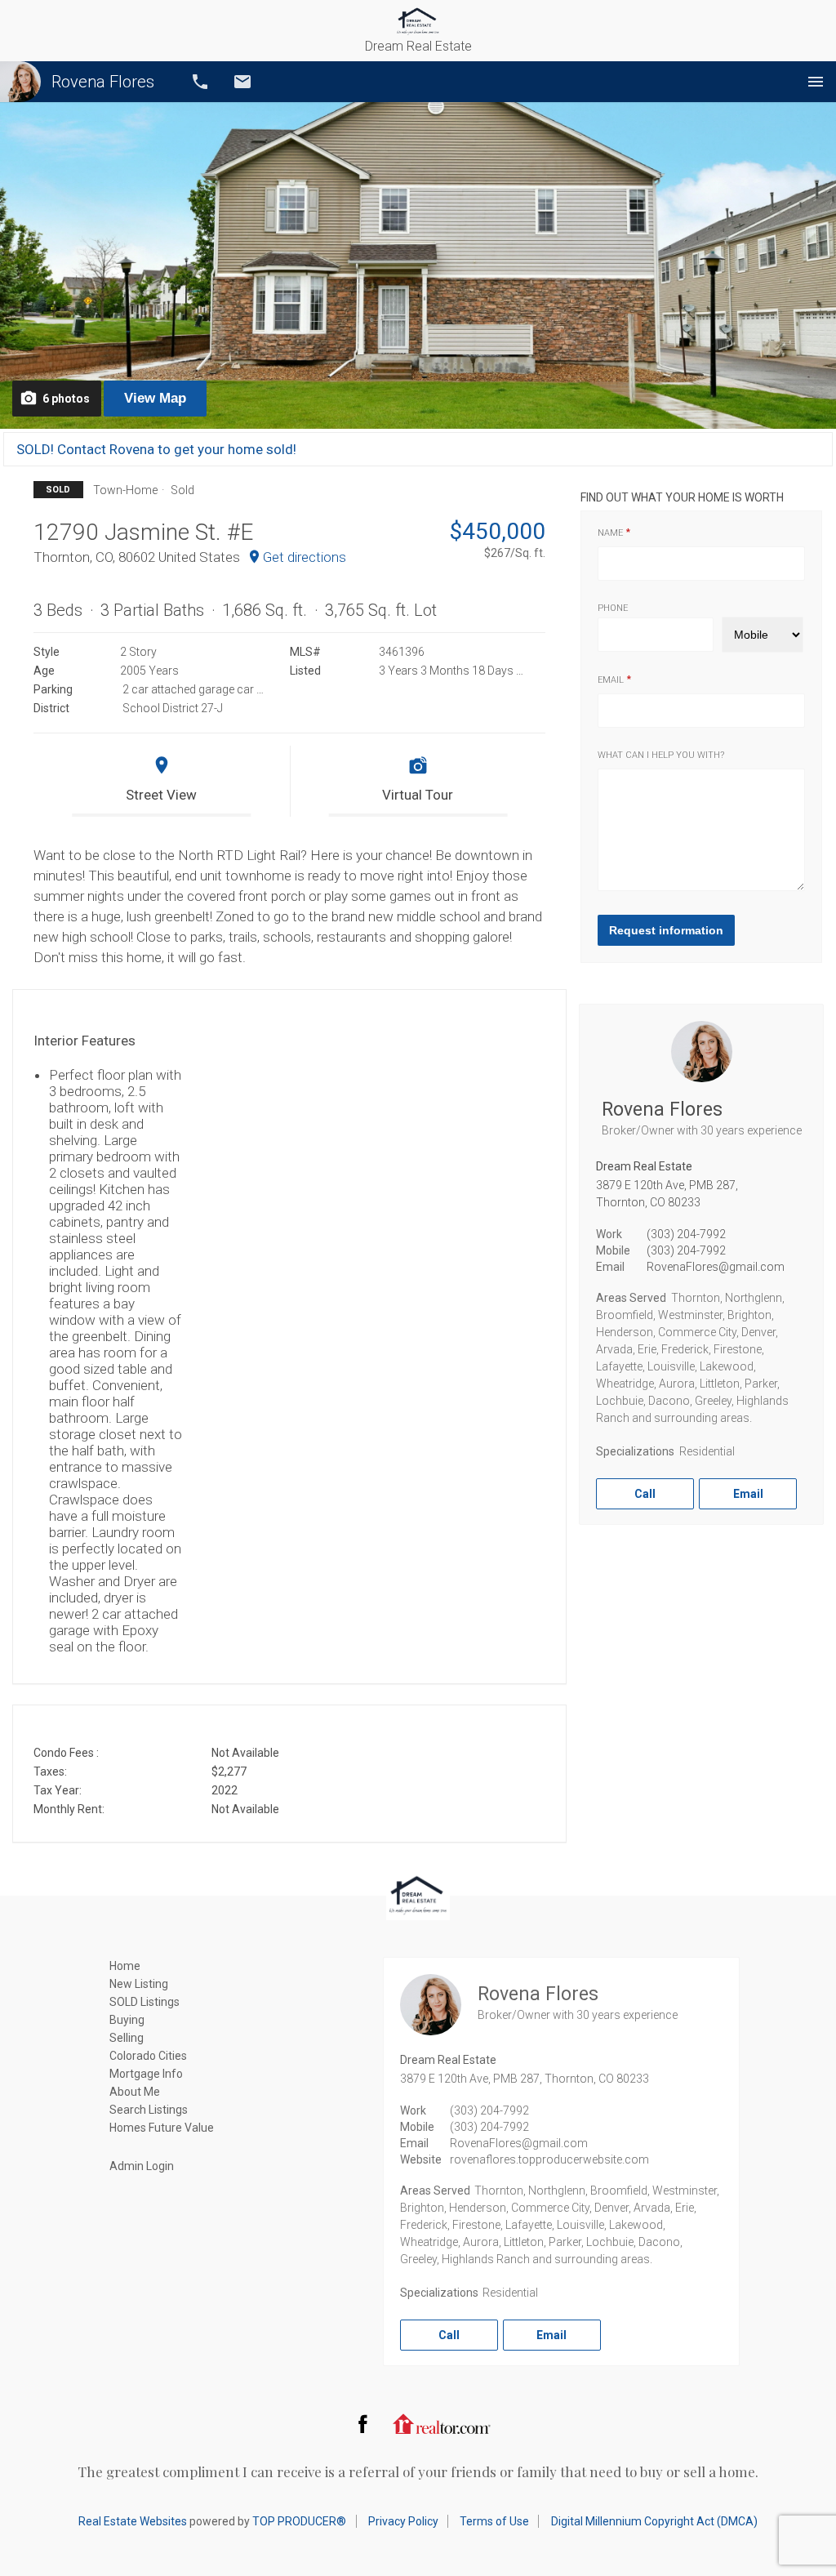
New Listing (139, 1984)
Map (155, 398)
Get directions (305, 557)
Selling (127, 2038)
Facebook (362, 2423)
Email (242, 82)
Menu (816, 82)
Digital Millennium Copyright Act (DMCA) (654, 2521)
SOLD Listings (145, 2002)
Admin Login (142, 2166)
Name (610, 533)
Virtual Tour (418, 795)
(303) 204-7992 (686, 1234)
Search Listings (149, 2110)
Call (200, 82)
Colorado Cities (148, 2056)
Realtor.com (442, 2423)
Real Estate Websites (133, 2521)
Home (125, 1966)
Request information (666, 930)
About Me (135, 2092)
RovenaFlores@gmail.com (716, 1267)
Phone (613, 608)
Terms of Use (494, 2521)
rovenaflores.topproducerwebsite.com (549, 2159)
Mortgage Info (146, 2074)
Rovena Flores (103, 82)
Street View (161, 795)
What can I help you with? (661, 755)
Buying (127, 2020)
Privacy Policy (403, 2521)
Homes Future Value (162, 2128)
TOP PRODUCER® (299, 2521)
